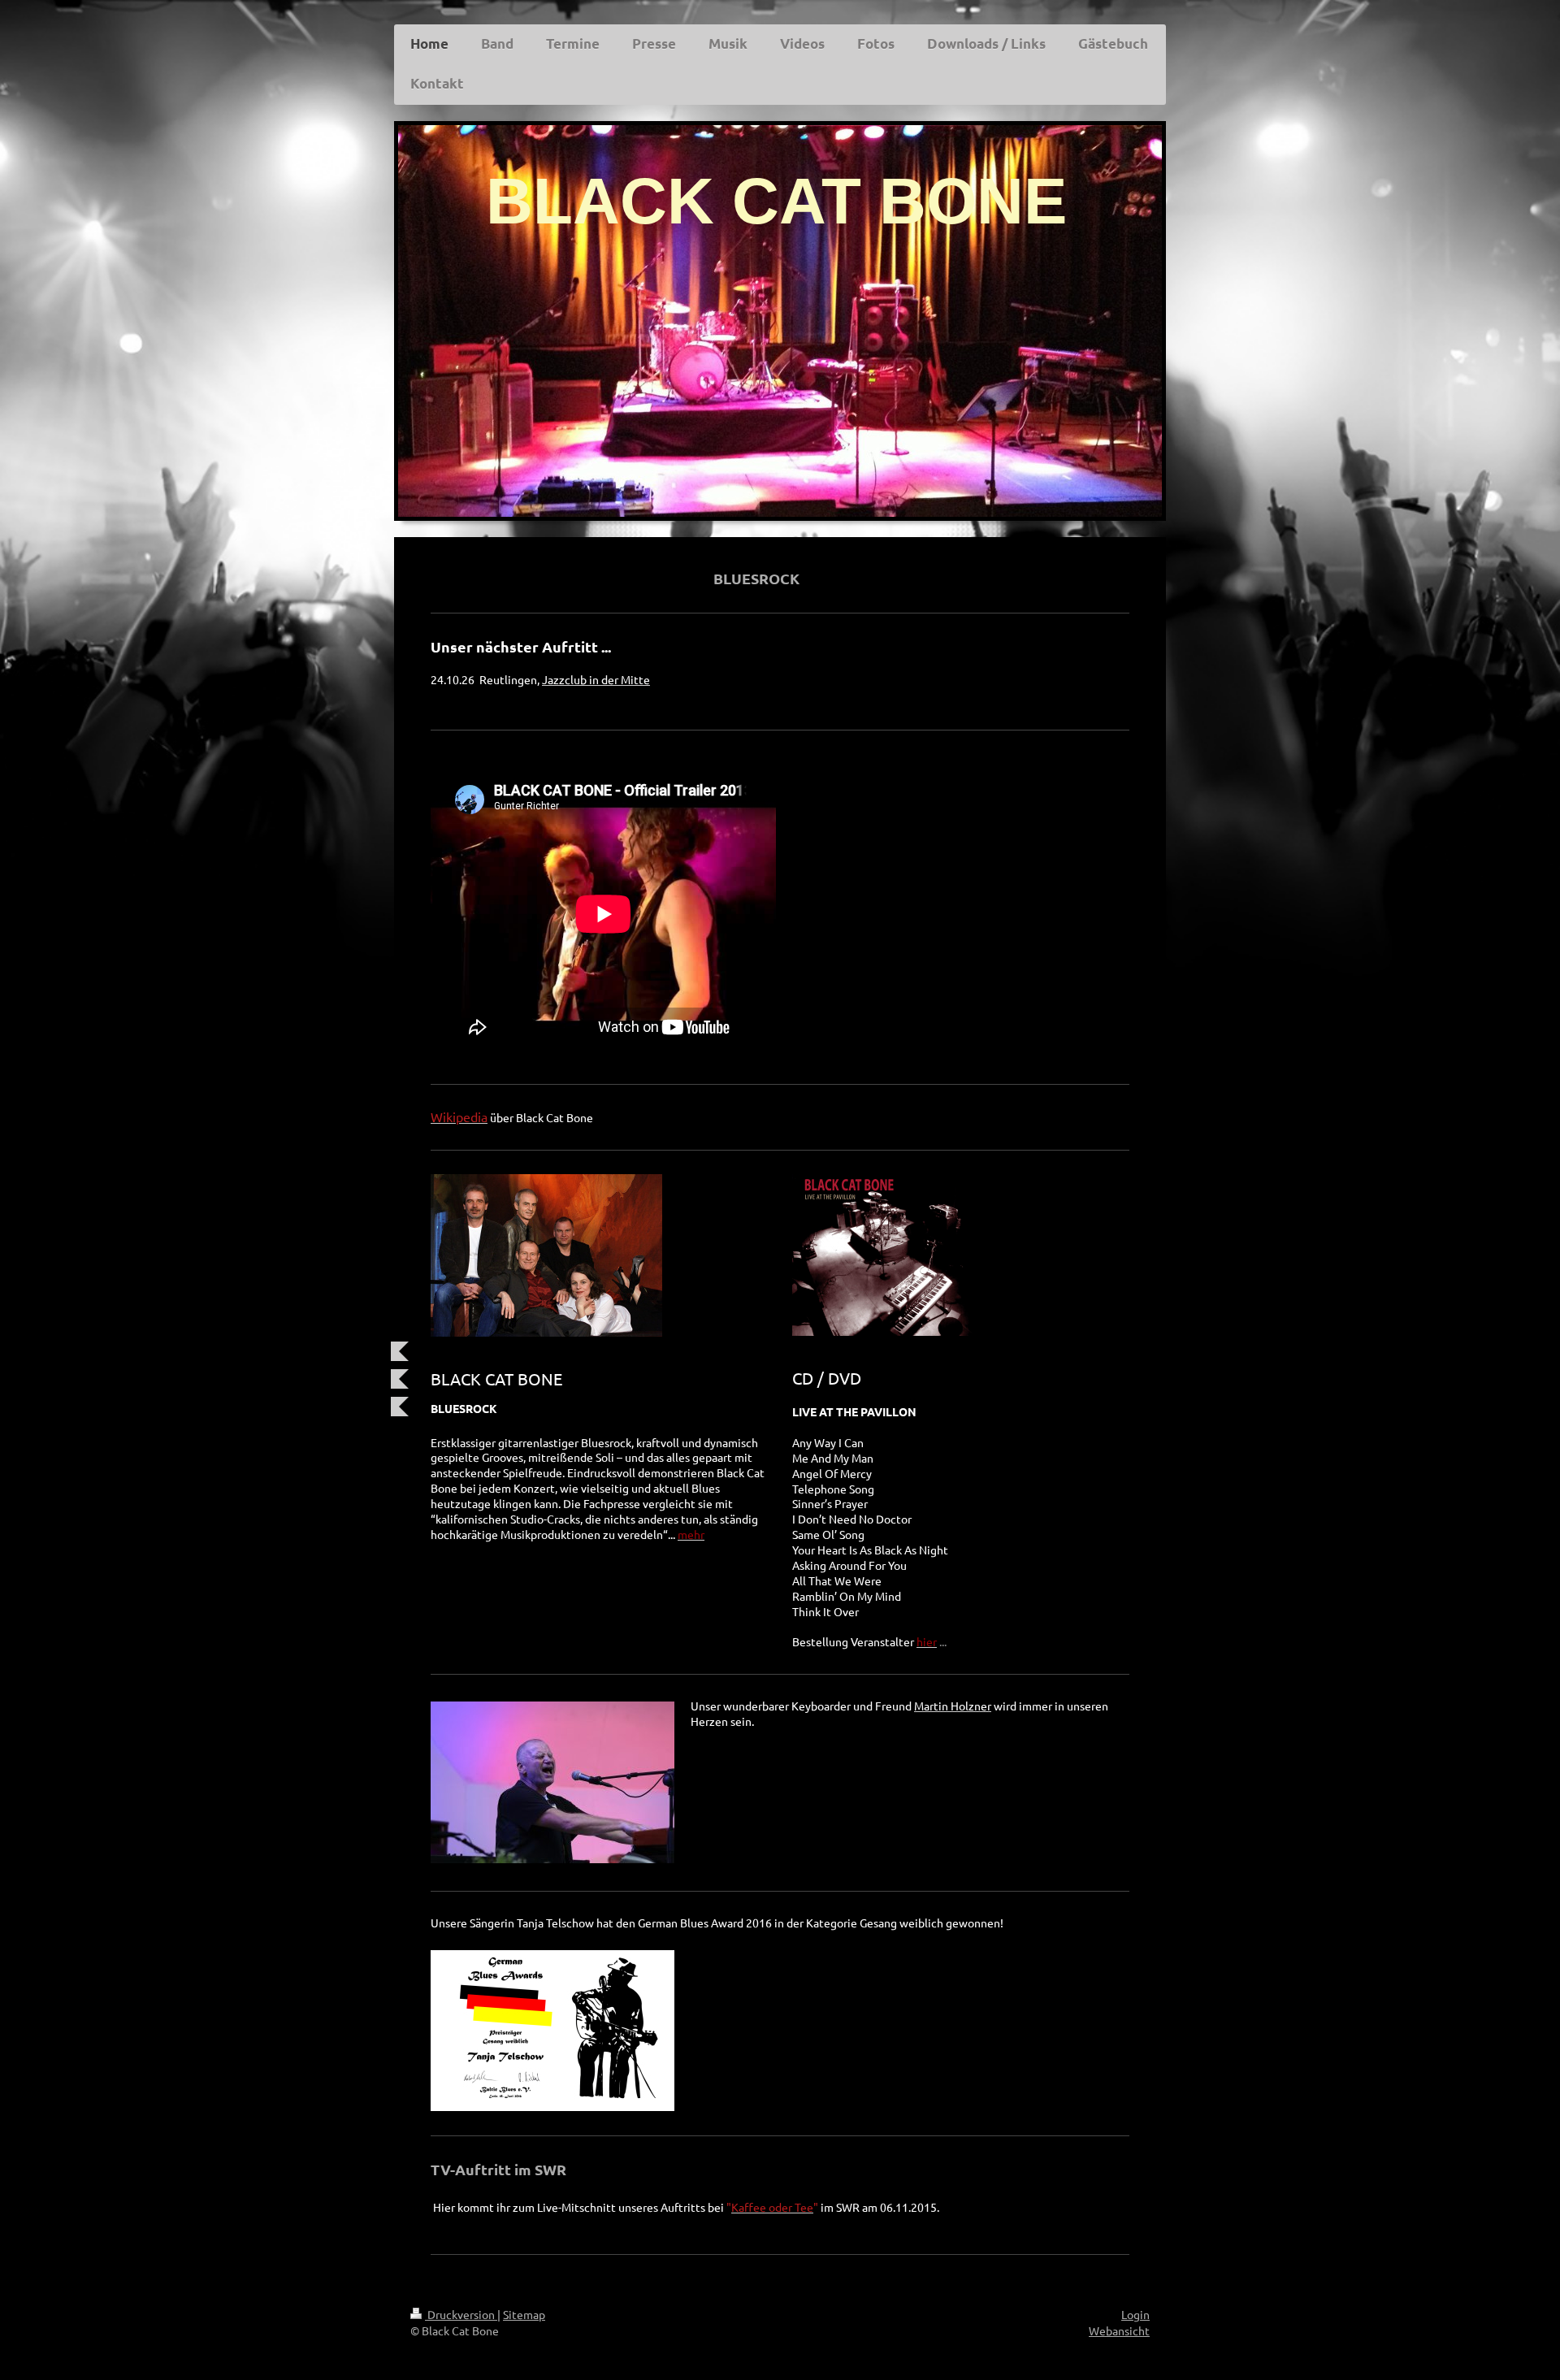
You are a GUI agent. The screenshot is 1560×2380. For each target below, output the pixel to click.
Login (1135, 2314)
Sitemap (524, 2314)
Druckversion (461, 2314)
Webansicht (1119, 2330)
